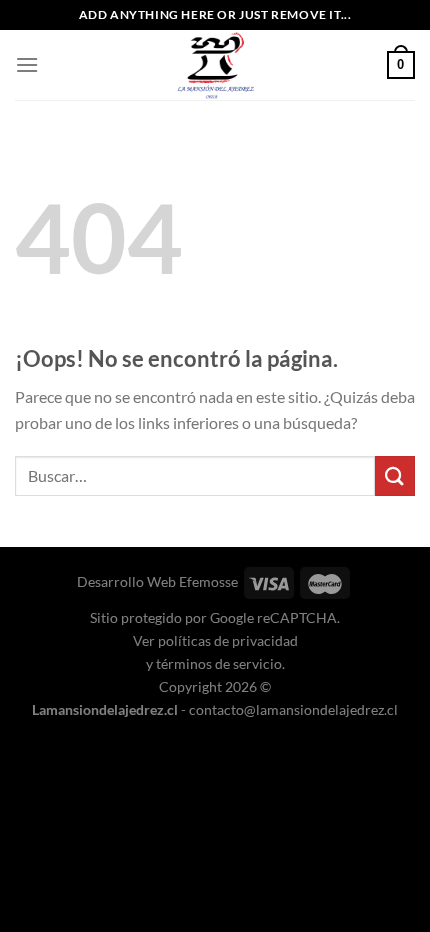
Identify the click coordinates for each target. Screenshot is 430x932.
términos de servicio (219, 663)
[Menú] (27, 64)
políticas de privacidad (228, 640)
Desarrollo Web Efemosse (157, 581)
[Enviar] (395, 475)
